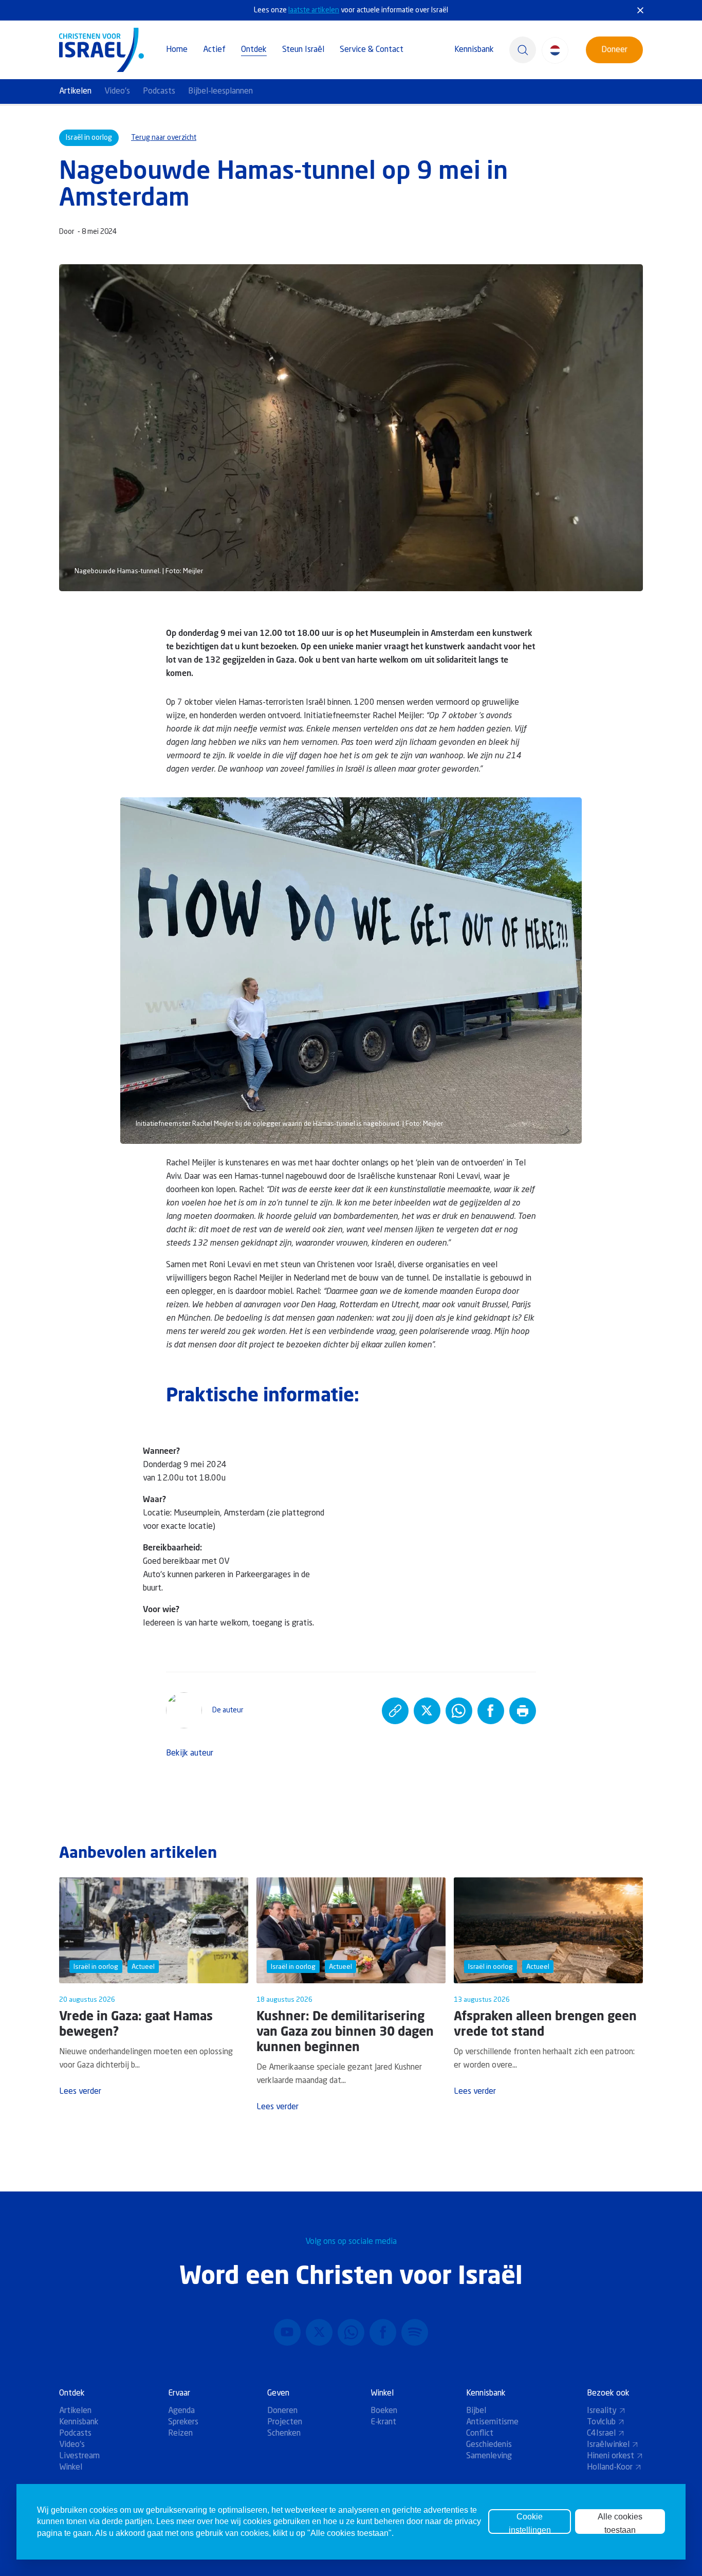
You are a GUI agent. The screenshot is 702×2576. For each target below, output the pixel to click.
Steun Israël (303, 50)
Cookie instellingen (530, 2523)
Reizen (180, 2434)
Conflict (480, 2434)
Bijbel (476, 2411)
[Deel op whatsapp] (459, 1711)
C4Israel (601, 2434)
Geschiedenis (489, 2445)
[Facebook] (383, 2332)
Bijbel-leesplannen (220, 92)
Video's (117, 92)
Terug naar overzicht (164, 138)
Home (177, 50)
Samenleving (489, 2456)
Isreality (602, 2411)
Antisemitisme (492, 2422)
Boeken (384, 2411)
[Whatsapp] (351, 2332)
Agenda (181, 2411)
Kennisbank (474, 50)
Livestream (79, 2456)
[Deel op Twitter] (427, 1711)
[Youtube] (287, 2332)
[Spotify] (415, 2332)
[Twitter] (319, 2332)
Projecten (285, 2422)
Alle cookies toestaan (620, 2523)
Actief (214, 50)
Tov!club (601, 2422)
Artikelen (75, 92)
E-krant (383, 2422)
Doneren (282, 2411)
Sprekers (183, 2422)
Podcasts (159, 92)
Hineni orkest (611, 2456)
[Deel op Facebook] (491, 1711)
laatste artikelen (314, 10)
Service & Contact (372, 50)
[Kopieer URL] (395, 1711)
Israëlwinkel (608, 2445)
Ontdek (254, 50)
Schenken (284, 2434)
